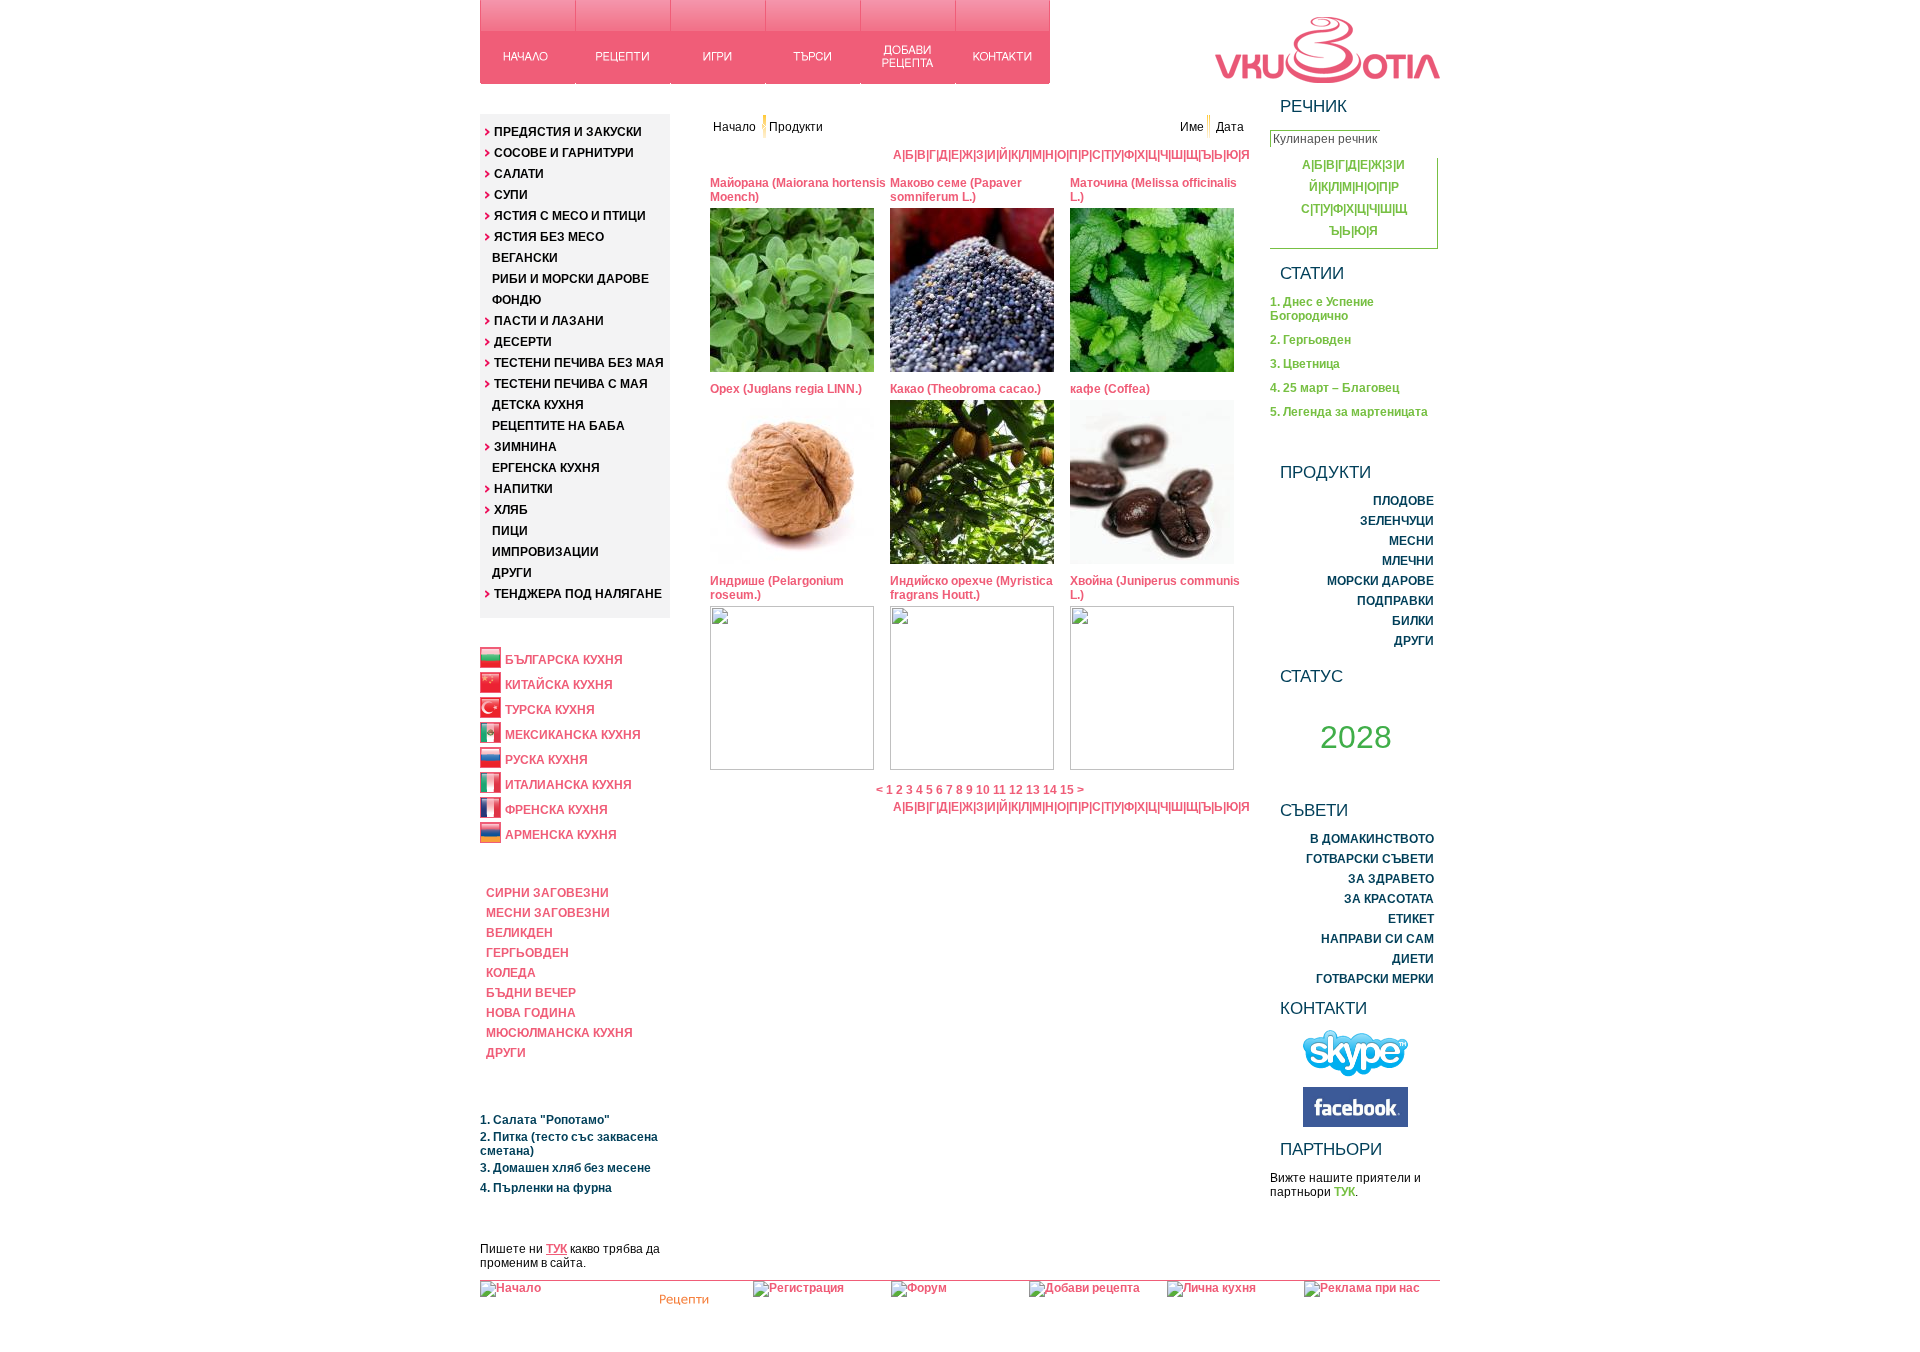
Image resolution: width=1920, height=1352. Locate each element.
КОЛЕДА (511, 973)
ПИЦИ (510, 531)
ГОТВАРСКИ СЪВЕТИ (1370, 859)
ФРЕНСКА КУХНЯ (556, 810)
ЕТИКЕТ (1411, 919)
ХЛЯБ (511, 510)
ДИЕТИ (1413, 959)
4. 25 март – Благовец (1334, 388)
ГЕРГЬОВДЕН (527, 953)
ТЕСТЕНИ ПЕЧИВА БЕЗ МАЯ (579, 363)
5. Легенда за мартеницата (1349, 412)
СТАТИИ (1312, 273)
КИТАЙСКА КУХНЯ (559, 685)
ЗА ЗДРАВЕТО (1391, 879)
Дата (1230, 127)
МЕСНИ (1411, 541)
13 (1033, 790)
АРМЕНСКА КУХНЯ (561, 835)
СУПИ (511, 195)
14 (1050, 790)
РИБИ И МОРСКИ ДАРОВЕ (570, 279)
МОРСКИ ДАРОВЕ (1380, 581)
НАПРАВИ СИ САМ (1377, 939)
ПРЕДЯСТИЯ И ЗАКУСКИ (568, 132)
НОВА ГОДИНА (531, 1013)
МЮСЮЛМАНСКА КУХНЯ (559, 1033)
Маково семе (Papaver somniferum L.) (956, 190)
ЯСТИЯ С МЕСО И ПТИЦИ (570, 216)
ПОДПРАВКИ (1395, 601)
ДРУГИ (512, 573)
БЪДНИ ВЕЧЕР (531, 993)
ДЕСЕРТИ (523, 342)
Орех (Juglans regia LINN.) (786, 389)
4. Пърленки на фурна (546, 1188)
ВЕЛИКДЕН (519, 933)
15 (1067, 790)
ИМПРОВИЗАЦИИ (545, 552)
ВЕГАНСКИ (525, 258)
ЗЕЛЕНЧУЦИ (1397, 521)
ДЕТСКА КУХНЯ (538, 405)
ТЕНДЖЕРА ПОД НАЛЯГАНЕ (578, 594)
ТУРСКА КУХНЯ (550, 710)
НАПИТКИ (523, 489)
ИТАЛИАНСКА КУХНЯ (568, 785)
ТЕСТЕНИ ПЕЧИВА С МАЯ (571, 384)
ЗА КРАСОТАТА (1389, 899)
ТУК (556, 1249)
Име (1192, 127)
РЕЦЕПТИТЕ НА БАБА (558, 426)
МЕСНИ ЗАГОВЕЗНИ (548, 913)
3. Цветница (1305, 364)
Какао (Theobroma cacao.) (965, 389)
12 (1016, 790)
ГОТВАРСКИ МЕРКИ (1375, 979)
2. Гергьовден (1310, 340)
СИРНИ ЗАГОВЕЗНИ (547, 893)
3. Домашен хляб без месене (565, 1168)
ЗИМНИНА (525, 447)
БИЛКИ (1413, 621)
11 (999, 790)
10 (983, 790)
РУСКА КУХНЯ (546, 760)
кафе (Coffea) (1110, 389)
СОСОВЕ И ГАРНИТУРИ (564, 153)
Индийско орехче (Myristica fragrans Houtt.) (971, 588)
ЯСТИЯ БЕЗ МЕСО (549, 237)
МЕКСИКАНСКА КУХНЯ (573, 735)
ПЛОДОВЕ (1403, 501)
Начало (734, 127)
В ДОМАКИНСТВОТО (1372, 839)
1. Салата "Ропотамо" (545, 1120)
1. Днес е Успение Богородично (1322, 309)
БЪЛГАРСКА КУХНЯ (564, 660)
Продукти (796, 127)
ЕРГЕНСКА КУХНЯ (546, 468)
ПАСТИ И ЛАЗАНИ (549, 321)
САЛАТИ (519, 174)
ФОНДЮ (516, 300)
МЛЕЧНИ (1408, 561)
